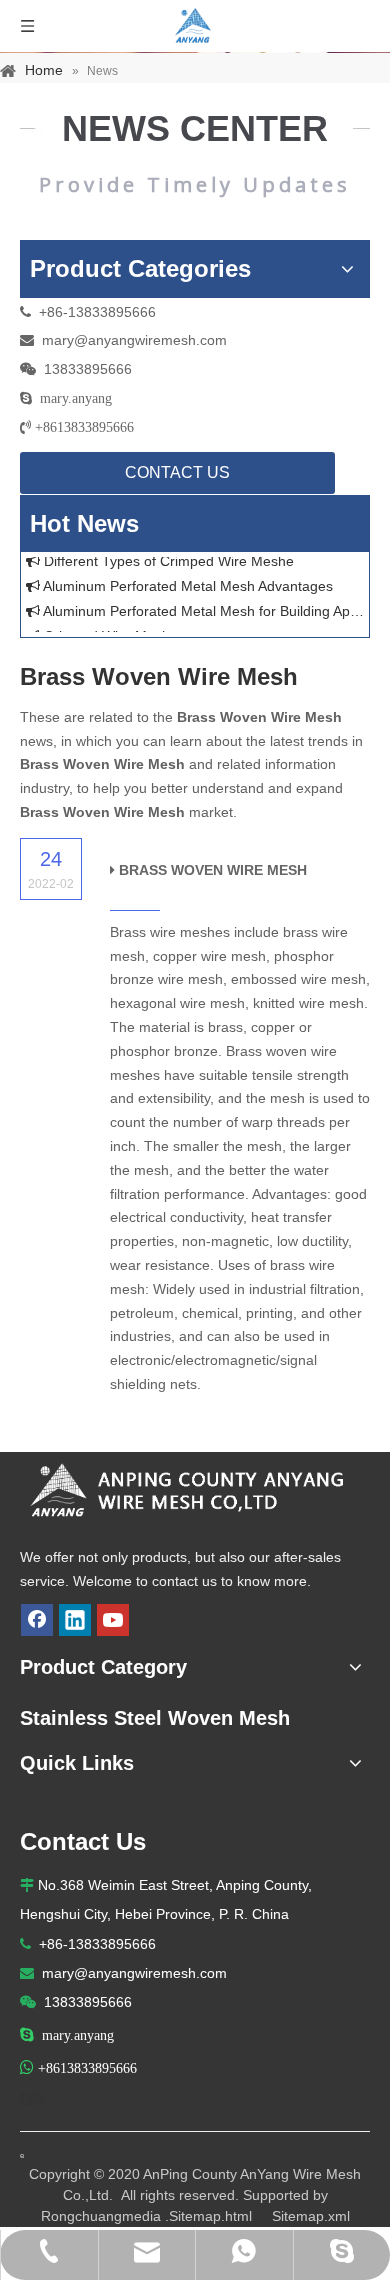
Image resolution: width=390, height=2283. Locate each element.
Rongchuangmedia (101, 2216)
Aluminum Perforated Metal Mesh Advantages (186, 583)
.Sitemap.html (208, 2216)
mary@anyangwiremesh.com (134, 340)
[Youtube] (113, 1620)
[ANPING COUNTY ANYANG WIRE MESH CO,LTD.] (195, 1492)
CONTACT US (177, 472)
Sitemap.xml (311, 2216)
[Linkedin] (75, 1620)
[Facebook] (37, 1620)
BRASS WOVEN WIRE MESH (213, 870)
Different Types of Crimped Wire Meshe (167, 558)
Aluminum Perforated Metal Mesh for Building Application (202, 608)
